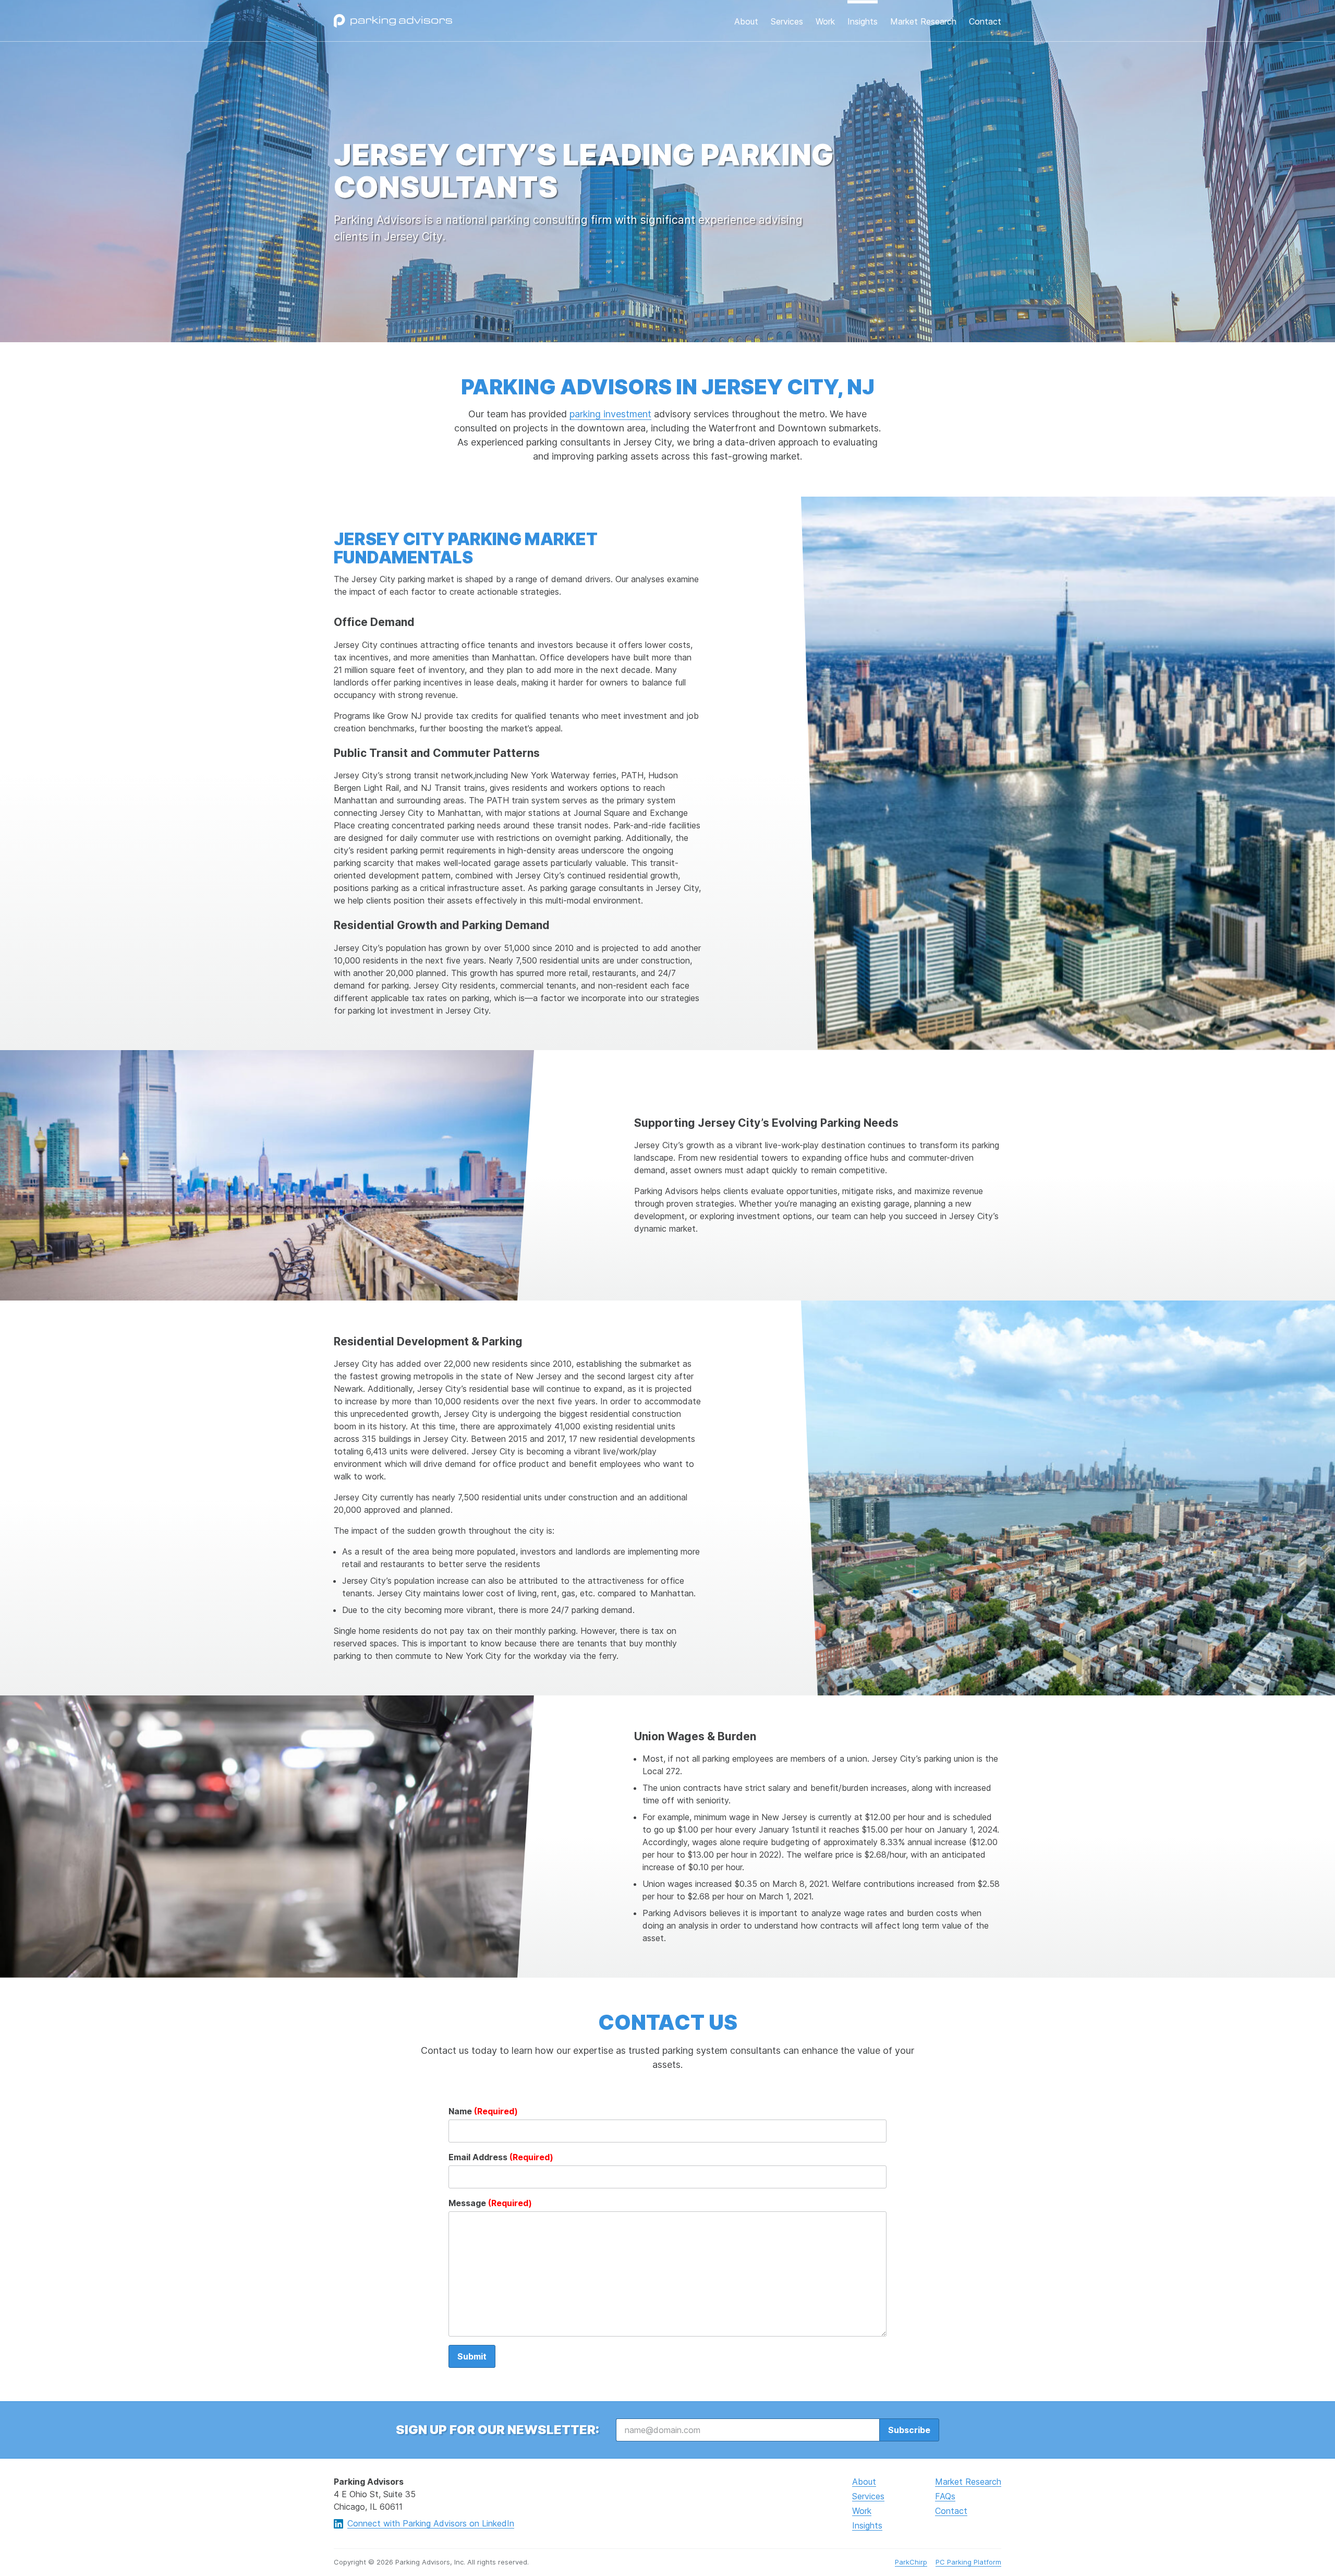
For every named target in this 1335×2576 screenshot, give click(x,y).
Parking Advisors (393, 21)
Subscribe (909, 2430)
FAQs (945, 2496)
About (746, 21)
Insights (863, 21)
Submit (472, 2356)
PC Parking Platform (968, 2562)
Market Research (923, 21)
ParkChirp (911, 2562)
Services (787, 21)
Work (825, 21)
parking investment (610, 414)
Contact (985, 21)
